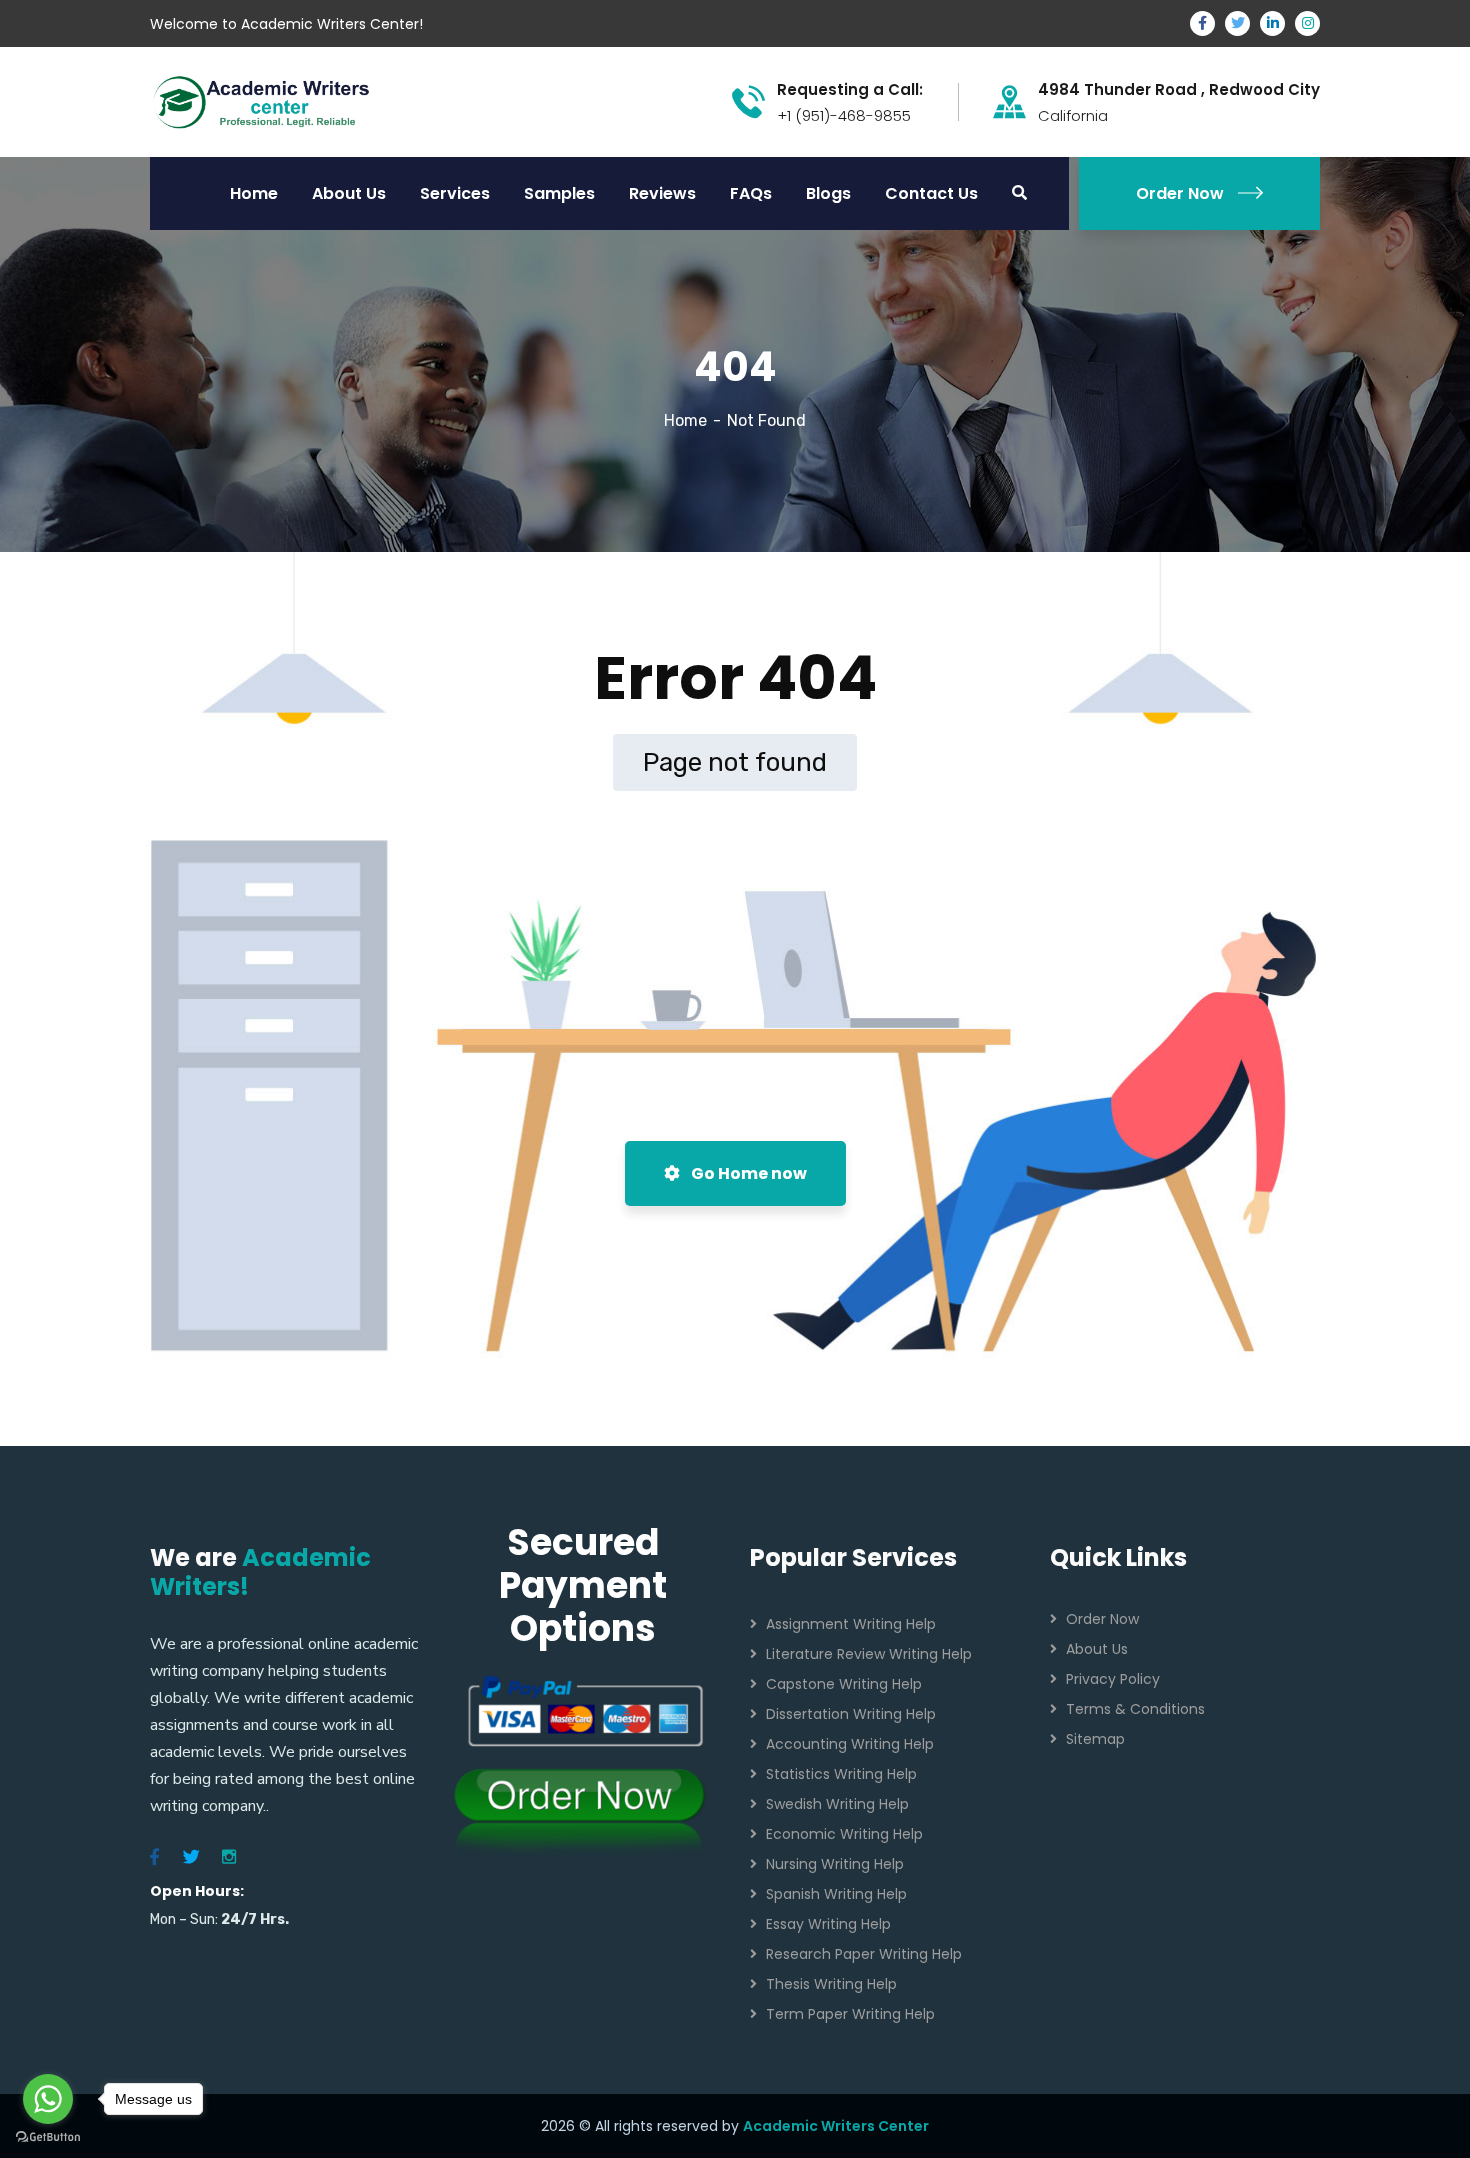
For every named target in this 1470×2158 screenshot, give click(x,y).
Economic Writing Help (844, 1834)
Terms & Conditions (1135, 1709)
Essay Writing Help (828, 1924)
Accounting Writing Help (850, 1744)
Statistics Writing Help (841, 1774)
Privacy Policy (1113, 1679)
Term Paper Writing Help (850, 2014)
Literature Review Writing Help (869, 1654)
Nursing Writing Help (835, 1864)
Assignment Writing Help (851, 1624)
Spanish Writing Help (836, 1894)
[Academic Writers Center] (261, 100)
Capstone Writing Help (844, 1684)
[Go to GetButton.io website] (48, 2137)
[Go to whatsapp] (48, 2099)
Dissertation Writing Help (851, 1714)
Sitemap (1095, 1739)
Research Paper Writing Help (864, 1954)
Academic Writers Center (836, 2126)
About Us (1097, 1649)
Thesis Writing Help (831, 1984)
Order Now (1180, 193)
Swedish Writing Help (837, 1804)
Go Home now (747, 1173)
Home (685, 420)
